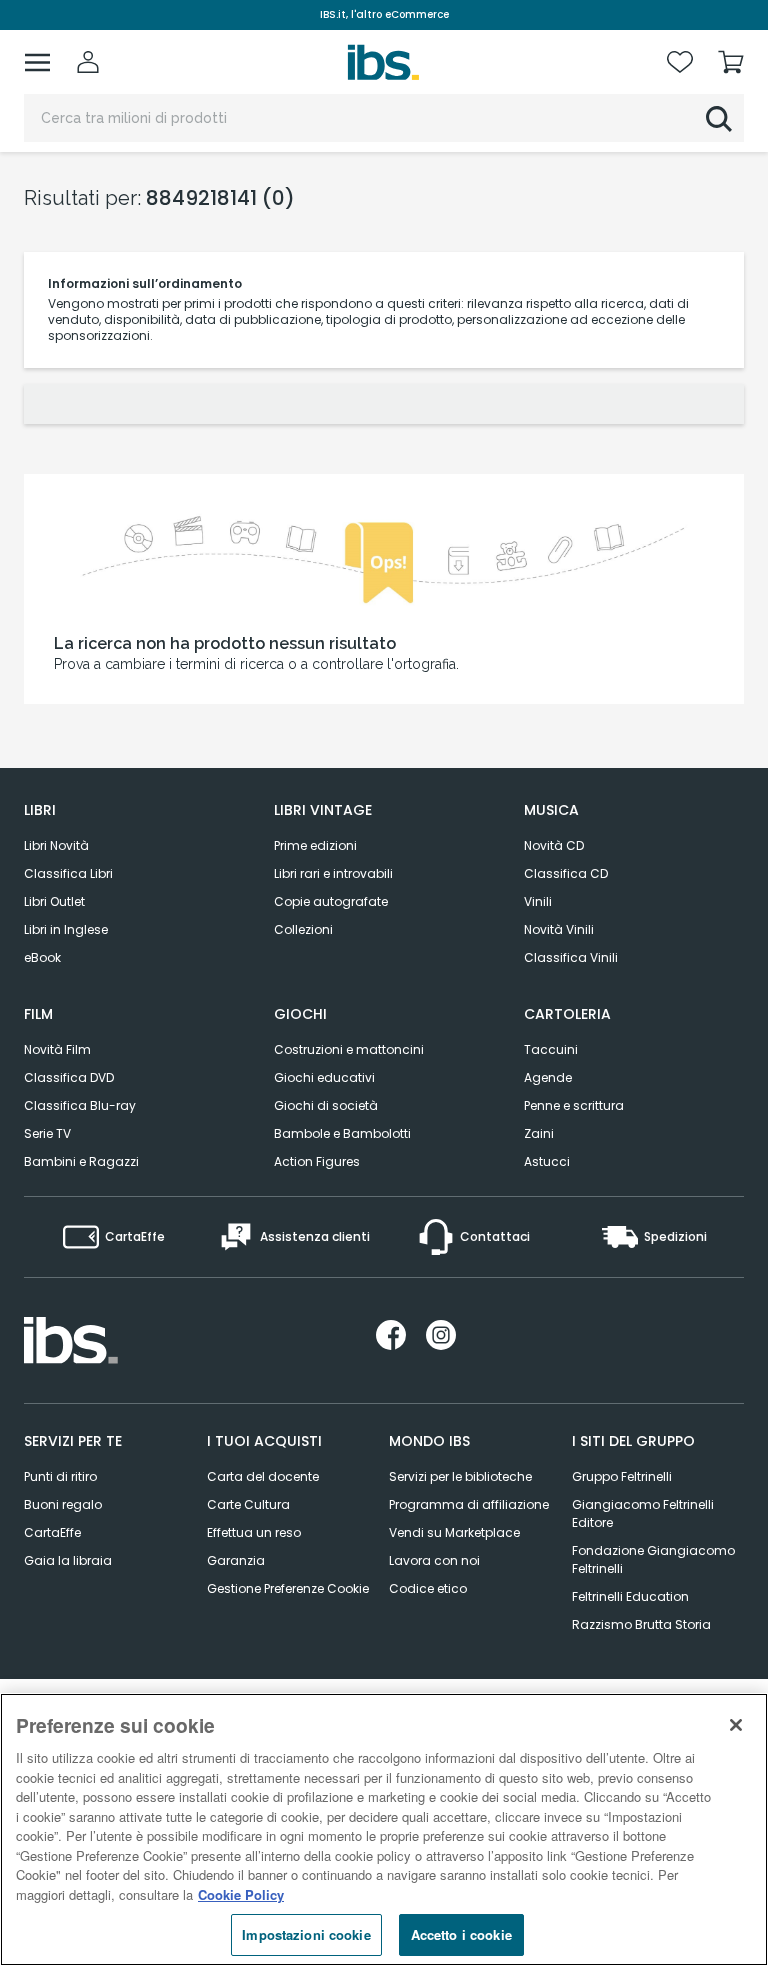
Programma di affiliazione (469, 1504)
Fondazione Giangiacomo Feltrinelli (653, 1559)
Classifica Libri (68, 873)
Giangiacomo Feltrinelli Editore (643, 1513)
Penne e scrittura (574, 1105)
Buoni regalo (63, 1504)
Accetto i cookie (461, 1934)
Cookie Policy (241, 1894)
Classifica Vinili (571, 957)
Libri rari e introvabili (333, 873)
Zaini (539, 1133)
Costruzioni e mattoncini (349, 1049)
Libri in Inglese (66, 929)
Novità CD (554, 845)
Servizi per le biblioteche (460, 1476)
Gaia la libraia (68, 1560)
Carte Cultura (248, 1504)
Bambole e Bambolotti (342, 1133)
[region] (384, 1829)
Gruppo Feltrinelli (622, 1476)
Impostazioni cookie (306, 1934)
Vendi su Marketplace (454, 1532)
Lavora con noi (434, 1560)
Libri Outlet (54, 901)
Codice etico (428, 1588)
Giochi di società (326, 1105)
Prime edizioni (315, 845)
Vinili (538, 901)
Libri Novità (56, 845)
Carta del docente (263, 1476)
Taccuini (551, 1049)
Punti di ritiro (60, 1476)
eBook (42, 957)
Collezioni (303, 929)
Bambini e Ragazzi (81, 1161)
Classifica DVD (69, 1077)
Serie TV (47, 1133)
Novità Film (57, 1049)
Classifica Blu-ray (80, 1105)
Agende (548, 1077)
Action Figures (317, 1161)
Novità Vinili (559, 929)
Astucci (547, 1161)
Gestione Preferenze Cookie (288, 1588)
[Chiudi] (736, 1725)
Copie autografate (331, 901)
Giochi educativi (324, 1077)
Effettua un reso (254, 1532)
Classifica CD (566, 873)
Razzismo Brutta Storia (641, 1624)
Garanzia (236, 1560)
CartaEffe (52, 1532)
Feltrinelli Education (630, 1596)
